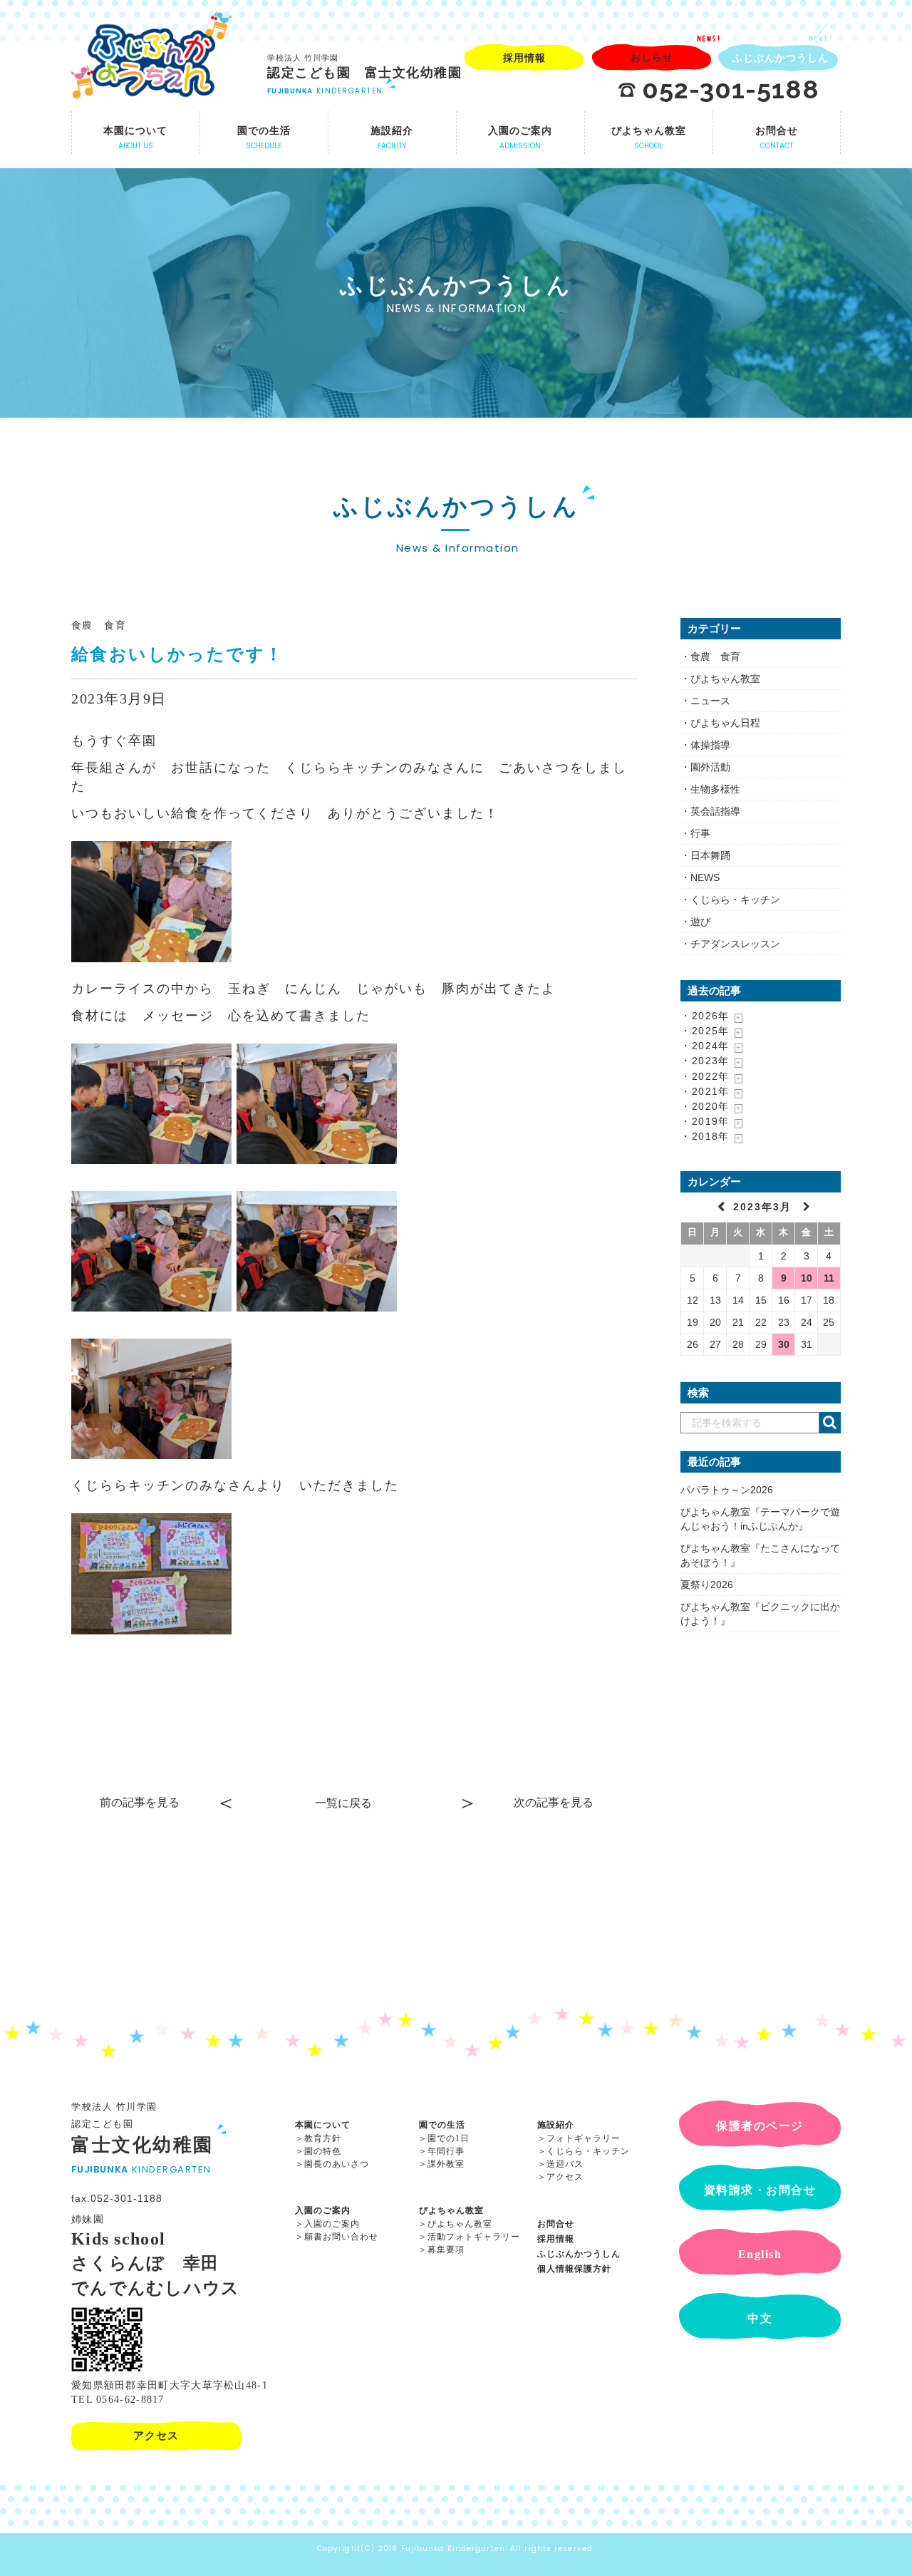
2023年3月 (765, 1207)
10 (807, 1278)
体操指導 (710, 745)
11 (829, 1278)
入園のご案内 (323, 2210)
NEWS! (709, 38)
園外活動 (710, 767)
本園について (323, 2125)
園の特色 (323, 2151)
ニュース (710, 701)
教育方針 (323, 2138)
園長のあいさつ (337, 2164)
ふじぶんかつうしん (579, 2254)
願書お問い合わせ (341, 2237)
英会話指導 (715, 811)
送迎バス (565, 2164)
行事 (700, 833)
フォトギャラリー (584, 2138)
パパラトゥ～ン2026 (727, 1490)
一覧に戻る (343, 1803)
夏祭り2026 (707, 1585)
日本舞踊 (710, 855)
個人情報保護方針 (574, 2269)
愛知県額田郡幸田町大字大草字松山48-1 (170, 2385)
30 (784, 1344)
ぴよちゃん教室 (725, 679)
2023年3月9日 (119, 699)
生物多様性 (715, 789)
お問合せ (556, 2224)
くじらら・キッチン (735, 900)
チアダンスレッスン (735, 944)
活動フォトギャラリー (474, 2237)
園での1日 (449, 2138)
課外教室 (446, 2164)
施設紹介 (556, 2125)
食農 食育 (99, 625)
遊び (700, 922)
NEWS (705, 877)
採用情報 (556, 2239)
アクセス (565, 2177)
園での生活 (442, 2125)
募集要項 (446, 2250)
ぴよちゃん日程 (725, 723)
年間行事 (446, 2151)
